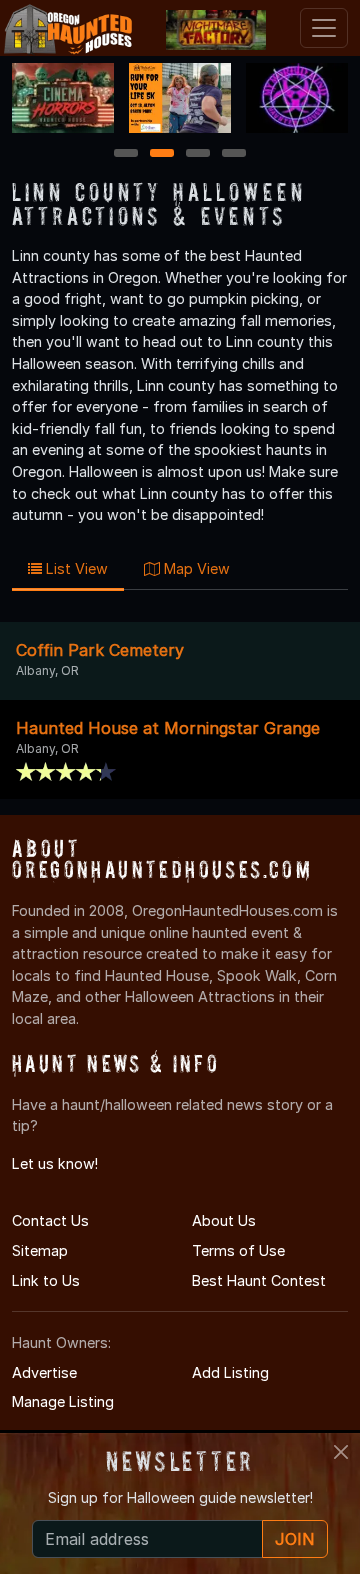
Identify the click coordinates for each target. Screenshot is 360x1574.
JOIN (295, 1539)
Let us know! (55, 1163)
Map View (195, 568)
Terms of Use (238, 1250)
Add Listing (230, 1372)
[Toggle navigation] (324, 28)
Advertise (44, 1372)
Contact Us (50, 1220)
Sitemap (40, 1250)
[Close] (341, 1452)
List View (75, 568)
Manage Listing (63, 1401)
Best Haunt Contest (259, 1280)
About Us (224, 1220)
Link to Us (46, 1280)
